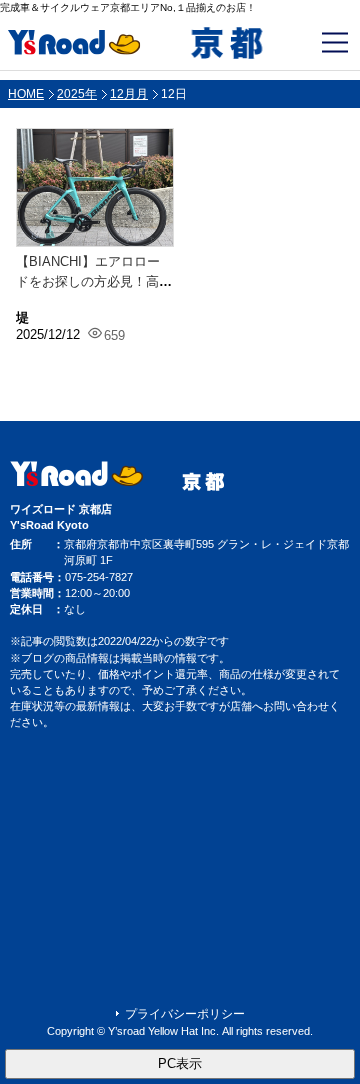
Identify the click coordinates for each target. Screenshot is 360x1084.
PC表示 (180, 1063)
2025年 (77, 94)
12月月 (129, 94)
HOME (26, 94)
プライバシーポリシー (185, 1014)
